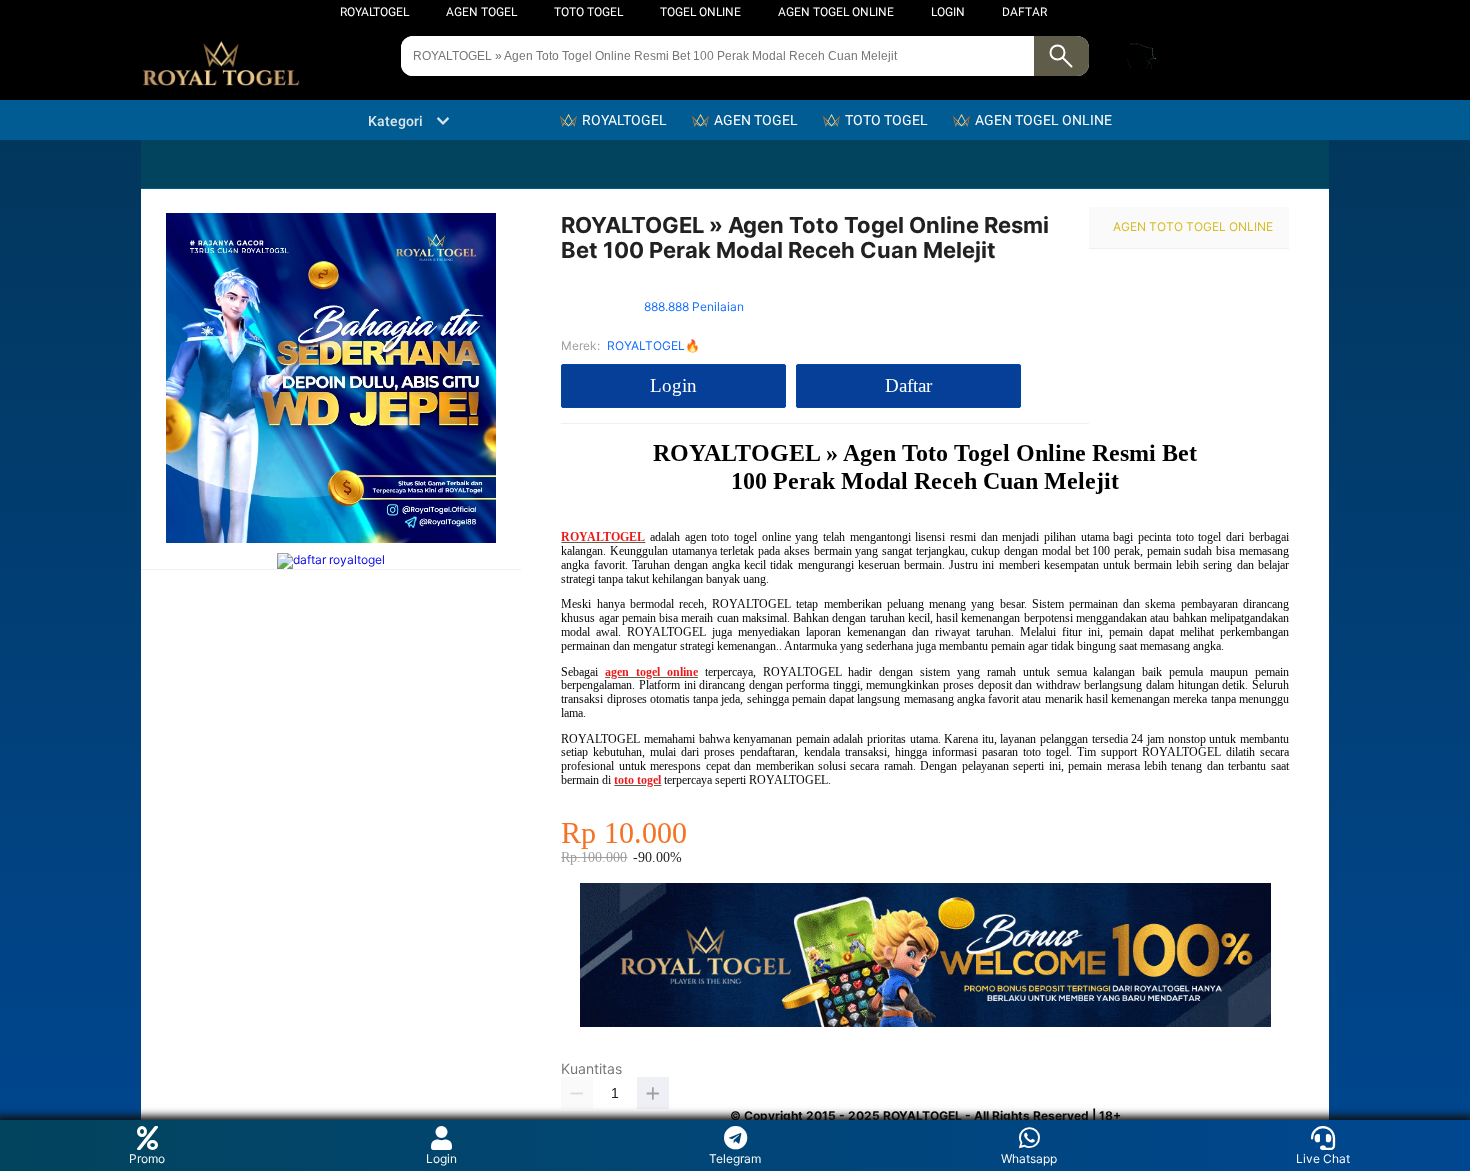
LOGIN (948, 12)
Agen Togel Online (836, 12)
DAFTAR (1024, 12)
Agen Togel (481, 12)
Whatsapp (1029, 1158)
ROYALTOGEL (374, 12)
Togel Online (700, 12)
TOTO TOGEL (588, 12)
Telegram (735, 1158)
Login (441, 1158)
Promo (147, 1158)
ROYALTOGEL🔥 (653, 345)
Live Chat (1323, 1158)
